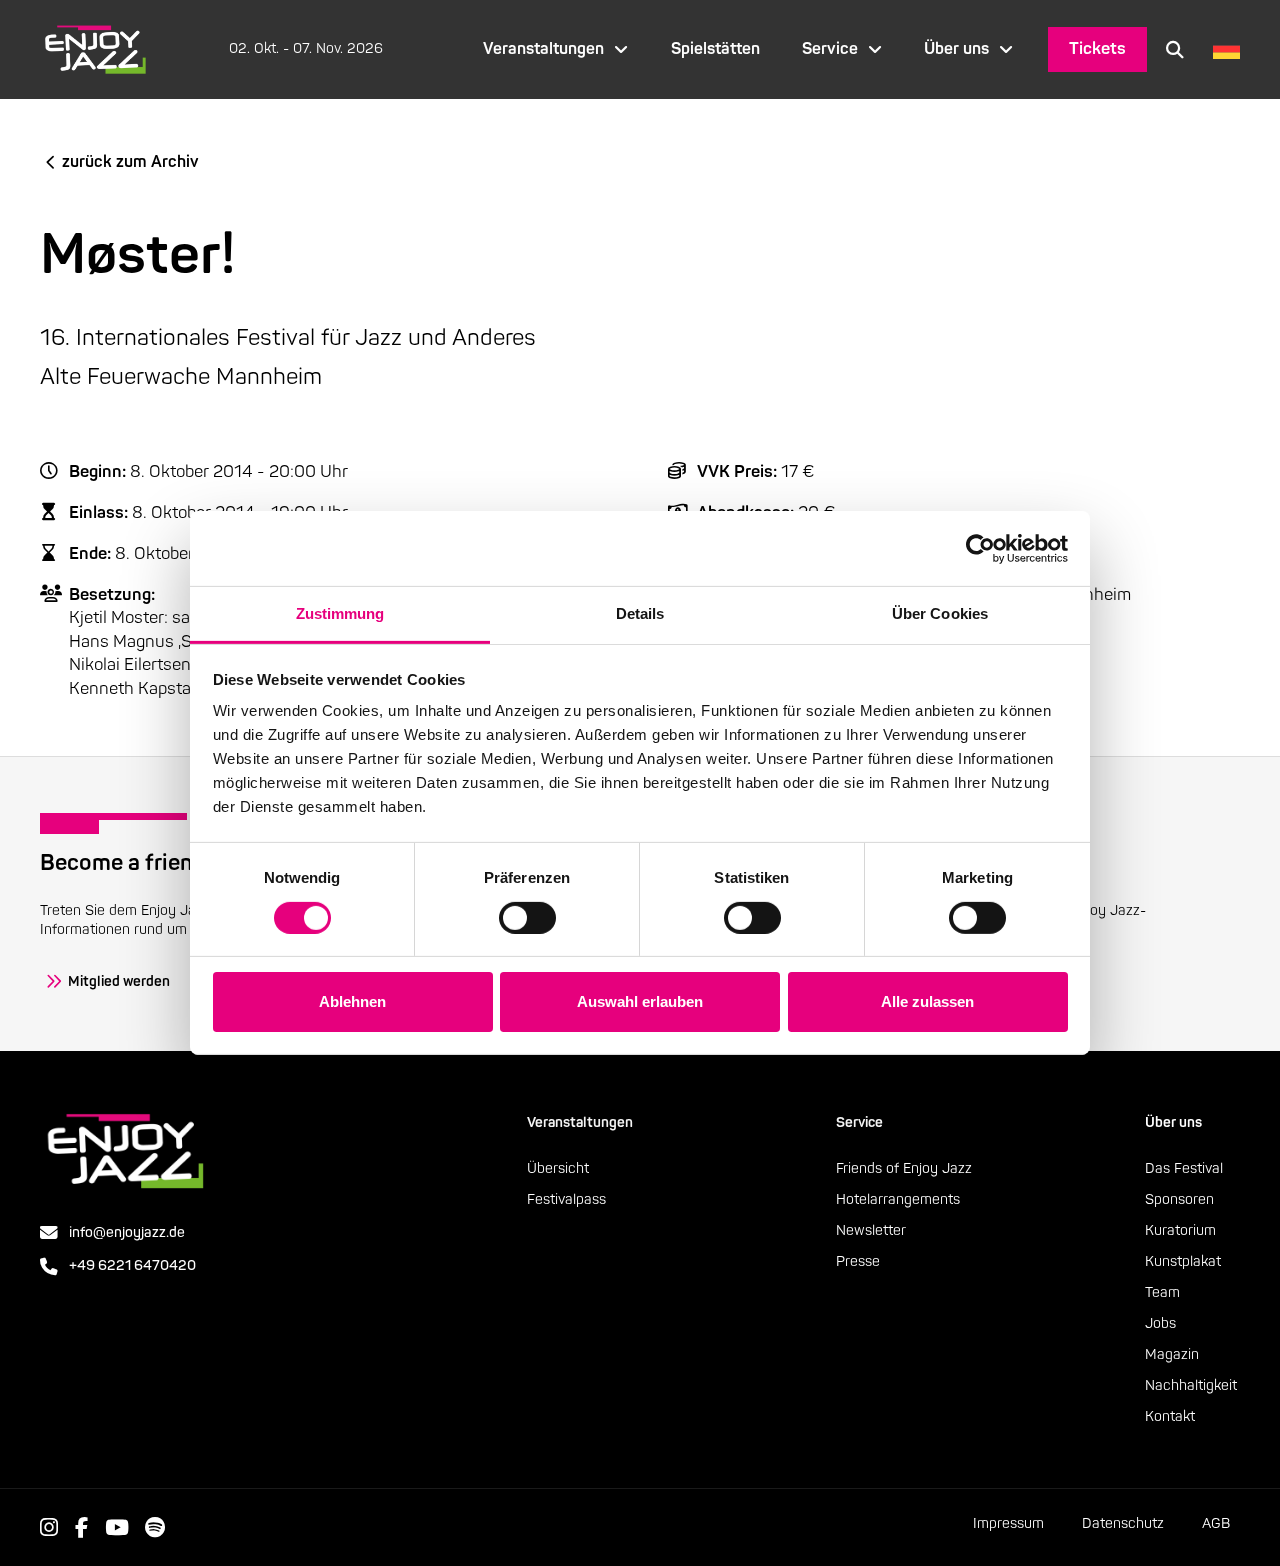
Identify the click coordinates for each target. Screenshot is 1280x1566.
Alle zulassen (927, 1001)
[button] (1175, 49)
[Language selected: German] (1221, 49)
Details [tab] (640, 613)
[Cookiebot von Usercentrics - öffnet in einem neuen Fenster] (980, 548)
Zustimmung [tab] (340, 613)
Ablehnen (352, 1001)
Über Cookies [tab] (940, 613)
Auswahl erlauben (640, 1001)
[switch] (527, 918)
